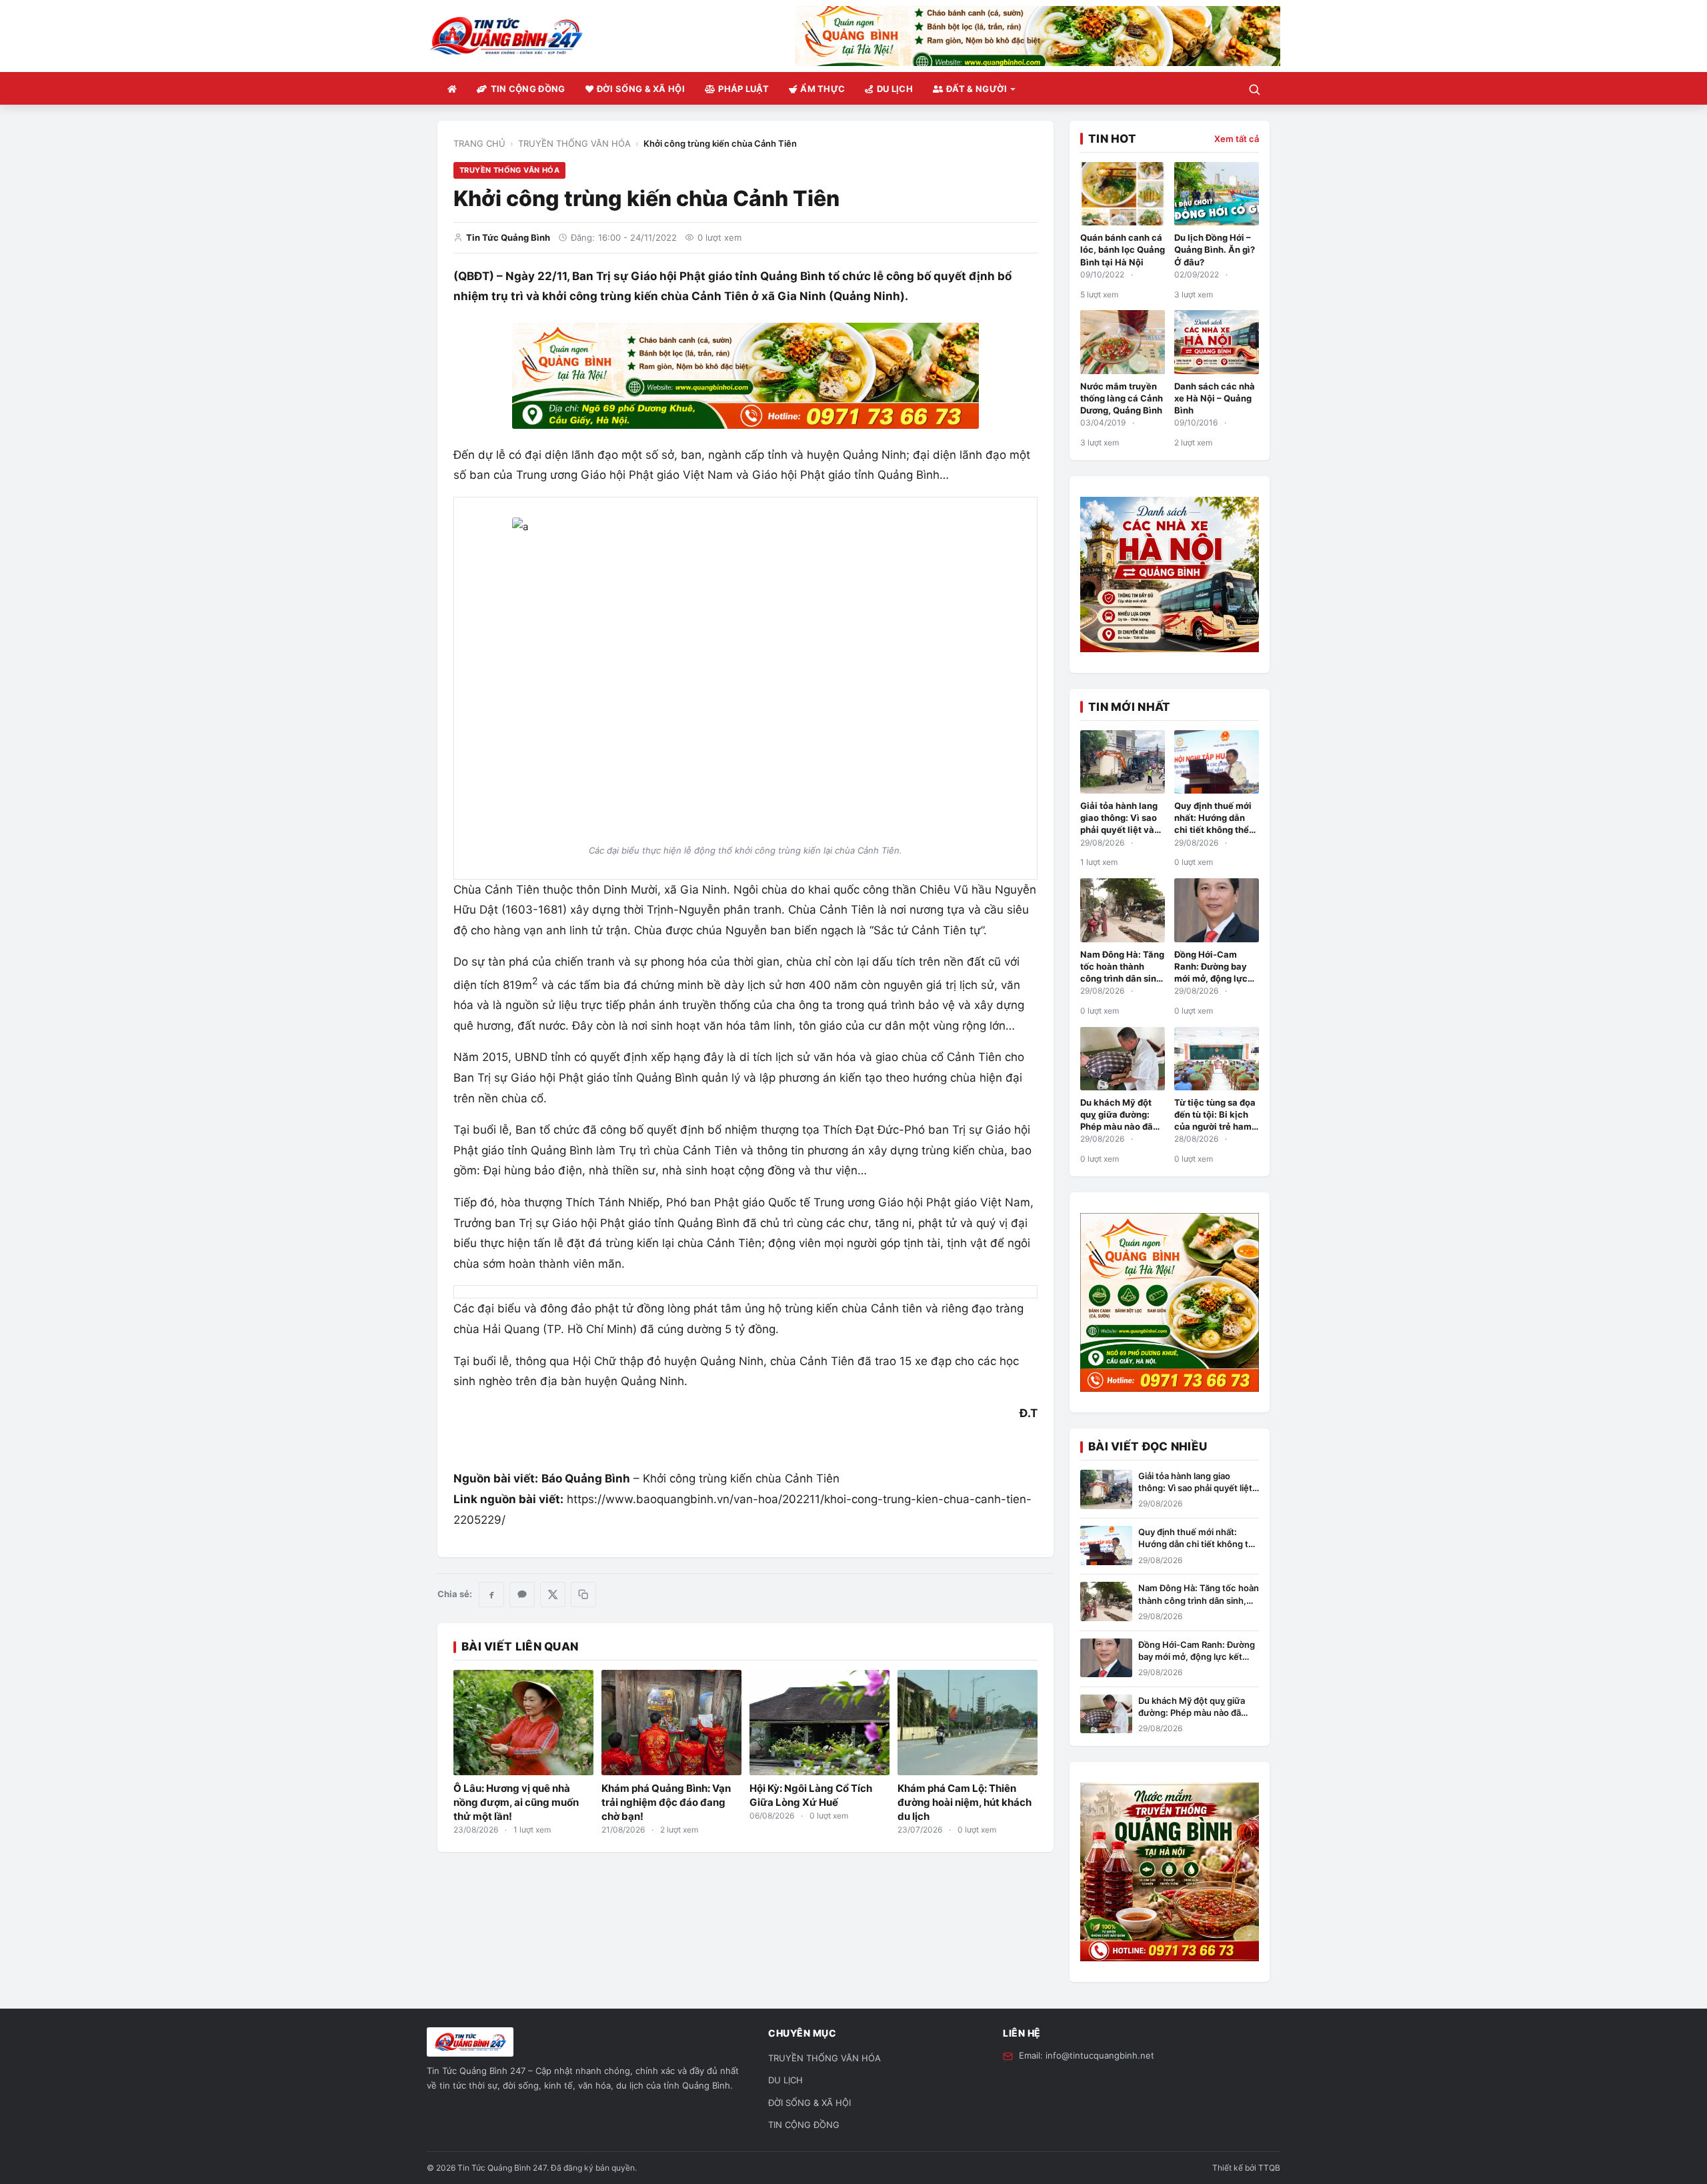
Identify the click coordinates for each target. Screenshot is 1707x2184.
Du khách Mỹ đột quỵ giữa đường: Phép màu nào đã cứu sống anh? (1192, 1713)
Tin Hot (1112, 139)
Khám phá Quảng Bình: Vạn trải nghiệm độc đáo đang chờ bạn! (666, 1802)
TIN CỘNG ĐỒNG (528, 89)
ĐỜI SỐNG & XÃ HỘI (641, 89)
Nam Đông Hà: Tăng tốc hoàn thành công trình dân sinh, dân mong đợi (1199, 1600)
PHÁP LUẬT (743, 89)
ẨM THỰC (822, 89)
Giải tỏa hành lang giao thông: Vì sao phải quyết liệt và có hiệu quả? (1195, 1488)
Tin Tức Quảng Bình (508, 237)
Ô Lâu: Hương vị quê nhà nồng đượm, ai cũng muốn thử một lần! (516, 1802)
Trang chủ (479, 143)
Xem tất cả (1237, 139)
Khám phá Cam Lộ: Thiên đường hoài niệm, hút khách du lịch (965, 1802)
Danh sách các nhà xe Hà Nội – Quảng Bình (1215, 398)
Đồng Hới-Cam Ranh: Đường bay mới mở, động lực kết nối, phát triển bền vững (1212, 979)
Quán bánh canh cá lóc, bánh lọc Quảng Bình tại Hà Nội (1123, 249)
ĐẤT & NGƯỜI (977, 89)
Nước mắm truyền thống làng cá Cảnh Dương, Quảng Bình (1122, 398)
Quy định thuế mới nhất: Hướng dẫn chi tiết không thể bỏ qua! (1199, 1544)
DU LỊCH (895, 89)
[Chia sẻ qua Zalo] (522, 1594)
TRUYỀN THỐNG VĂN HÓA (574, 143)
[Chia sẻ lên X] (553, 1594)
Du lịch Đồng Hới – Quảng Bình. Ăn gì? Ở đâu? (1215, 249)
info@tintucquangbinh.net (1100, 2055)
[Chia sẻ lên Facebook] (491, 1594)
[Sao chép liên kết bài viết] (583, 1594)
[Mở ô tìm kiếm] (1254, 89)
